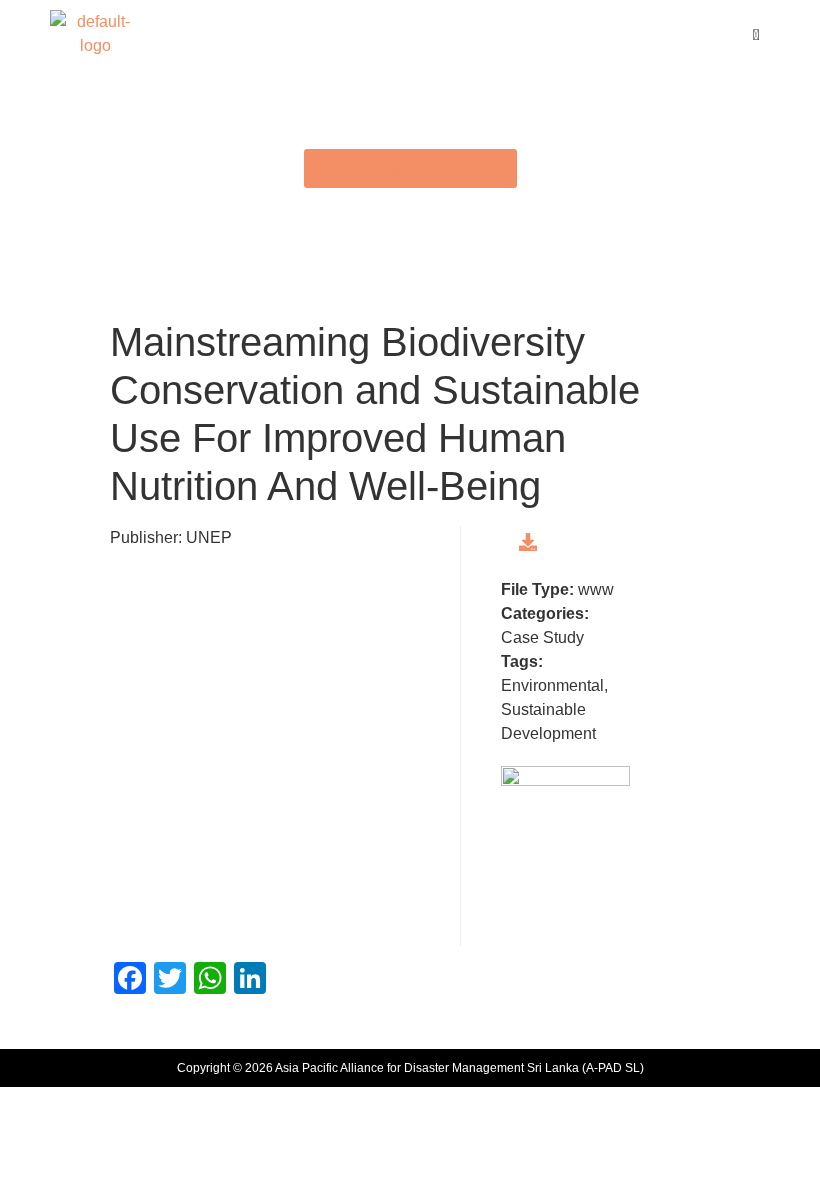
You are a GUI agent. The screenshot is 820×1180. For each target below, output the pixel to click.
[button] (410, 33)
